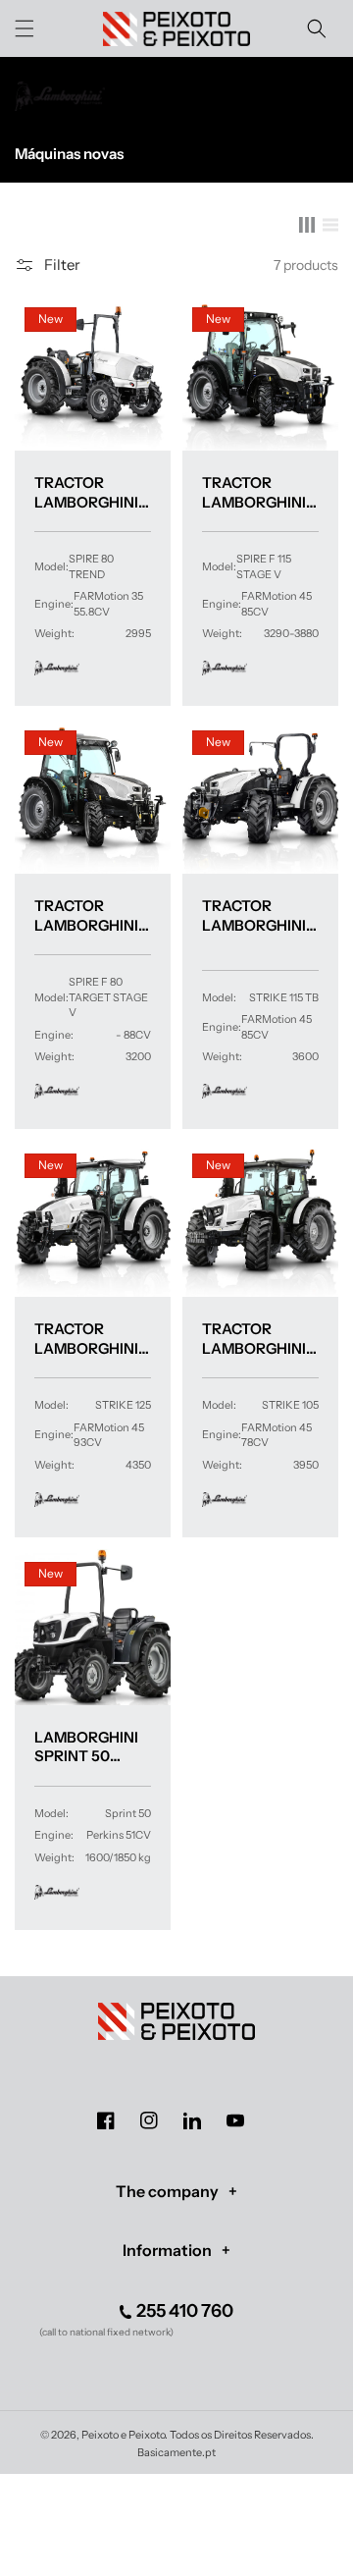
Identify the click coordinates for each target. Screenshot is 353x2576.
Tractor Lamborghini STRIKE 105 (254, 1339)
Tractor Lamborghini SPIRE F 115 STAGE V (254, 492)
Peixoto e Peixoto (123, 2435)
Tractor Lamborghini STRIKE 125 (86, 1339)
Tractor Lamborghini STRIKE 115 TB (254, 915)
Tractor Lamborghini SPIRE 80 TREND (93, 492)
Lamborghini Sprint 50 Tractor (86, 1747)
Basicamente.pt (176, 2452)
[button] (25, 28)
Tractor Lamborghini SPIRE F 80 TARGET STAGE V (88, 915)
